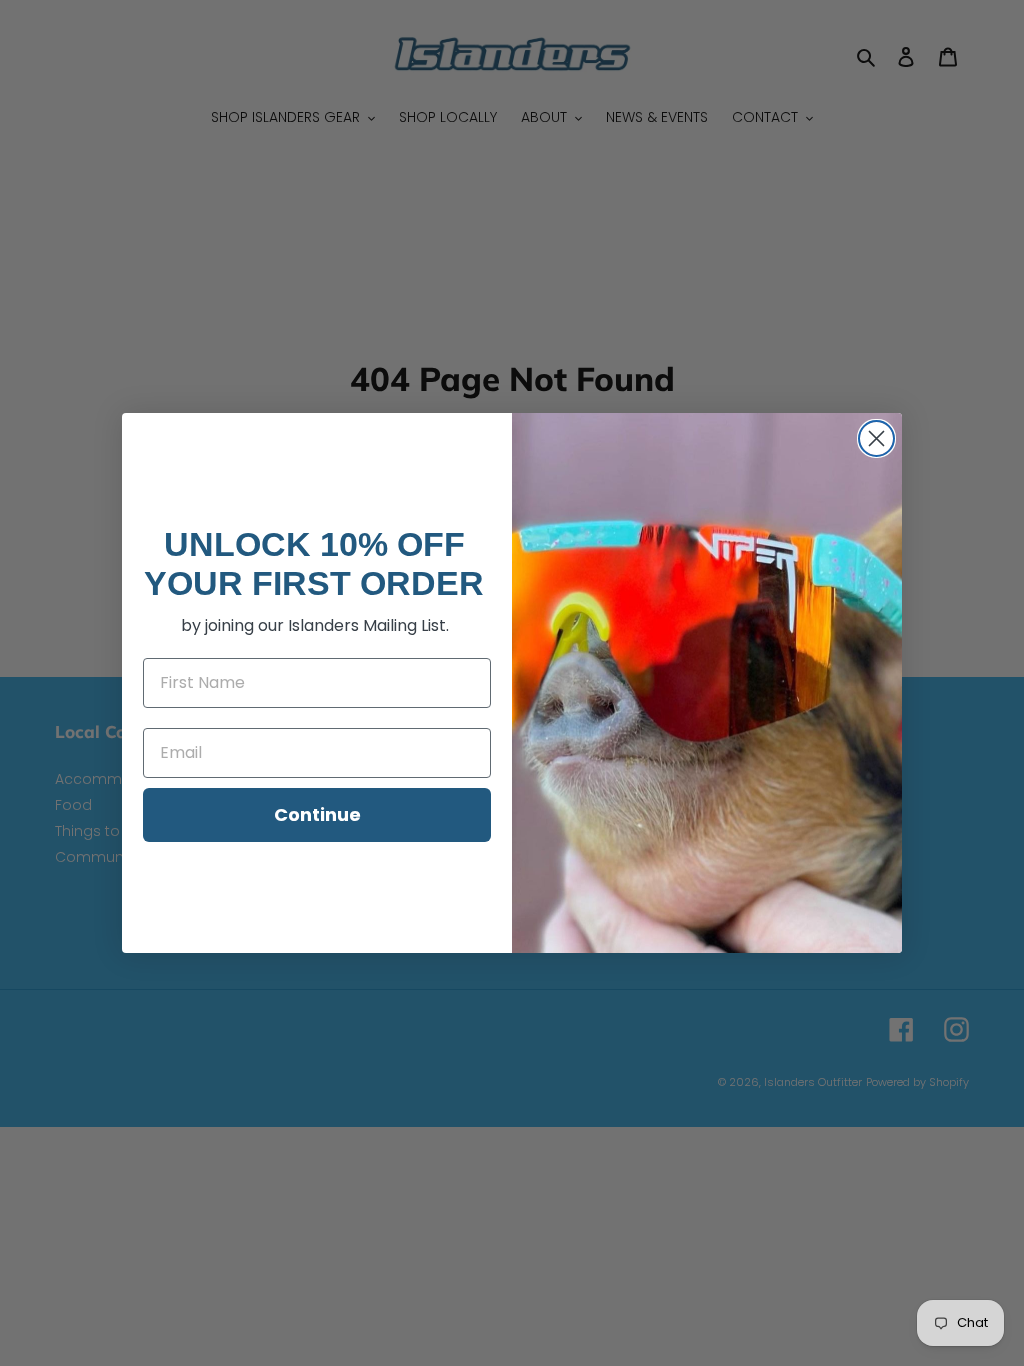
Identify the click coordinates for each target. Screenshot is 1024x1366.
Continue (317, 814)
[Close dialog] (876, 438)
